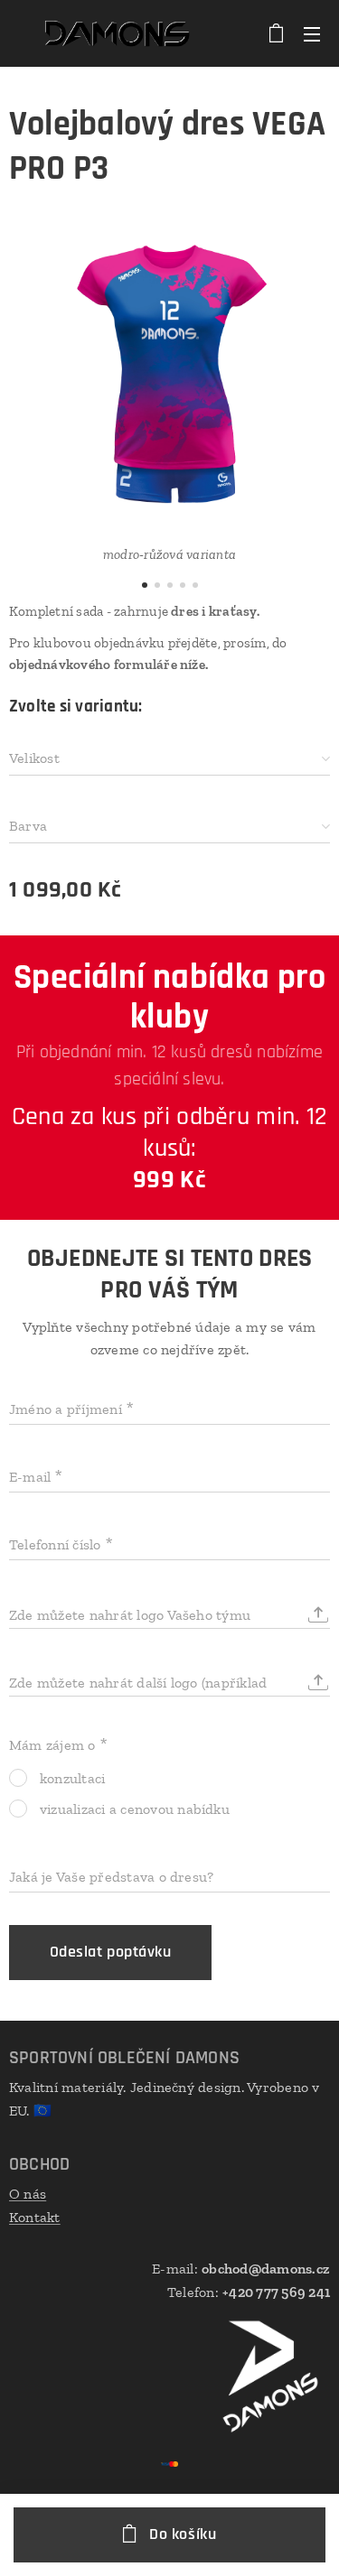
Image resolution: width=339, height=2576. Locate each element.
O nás (28, 2194)
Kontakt (35, 2217)
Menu (312, 33)
